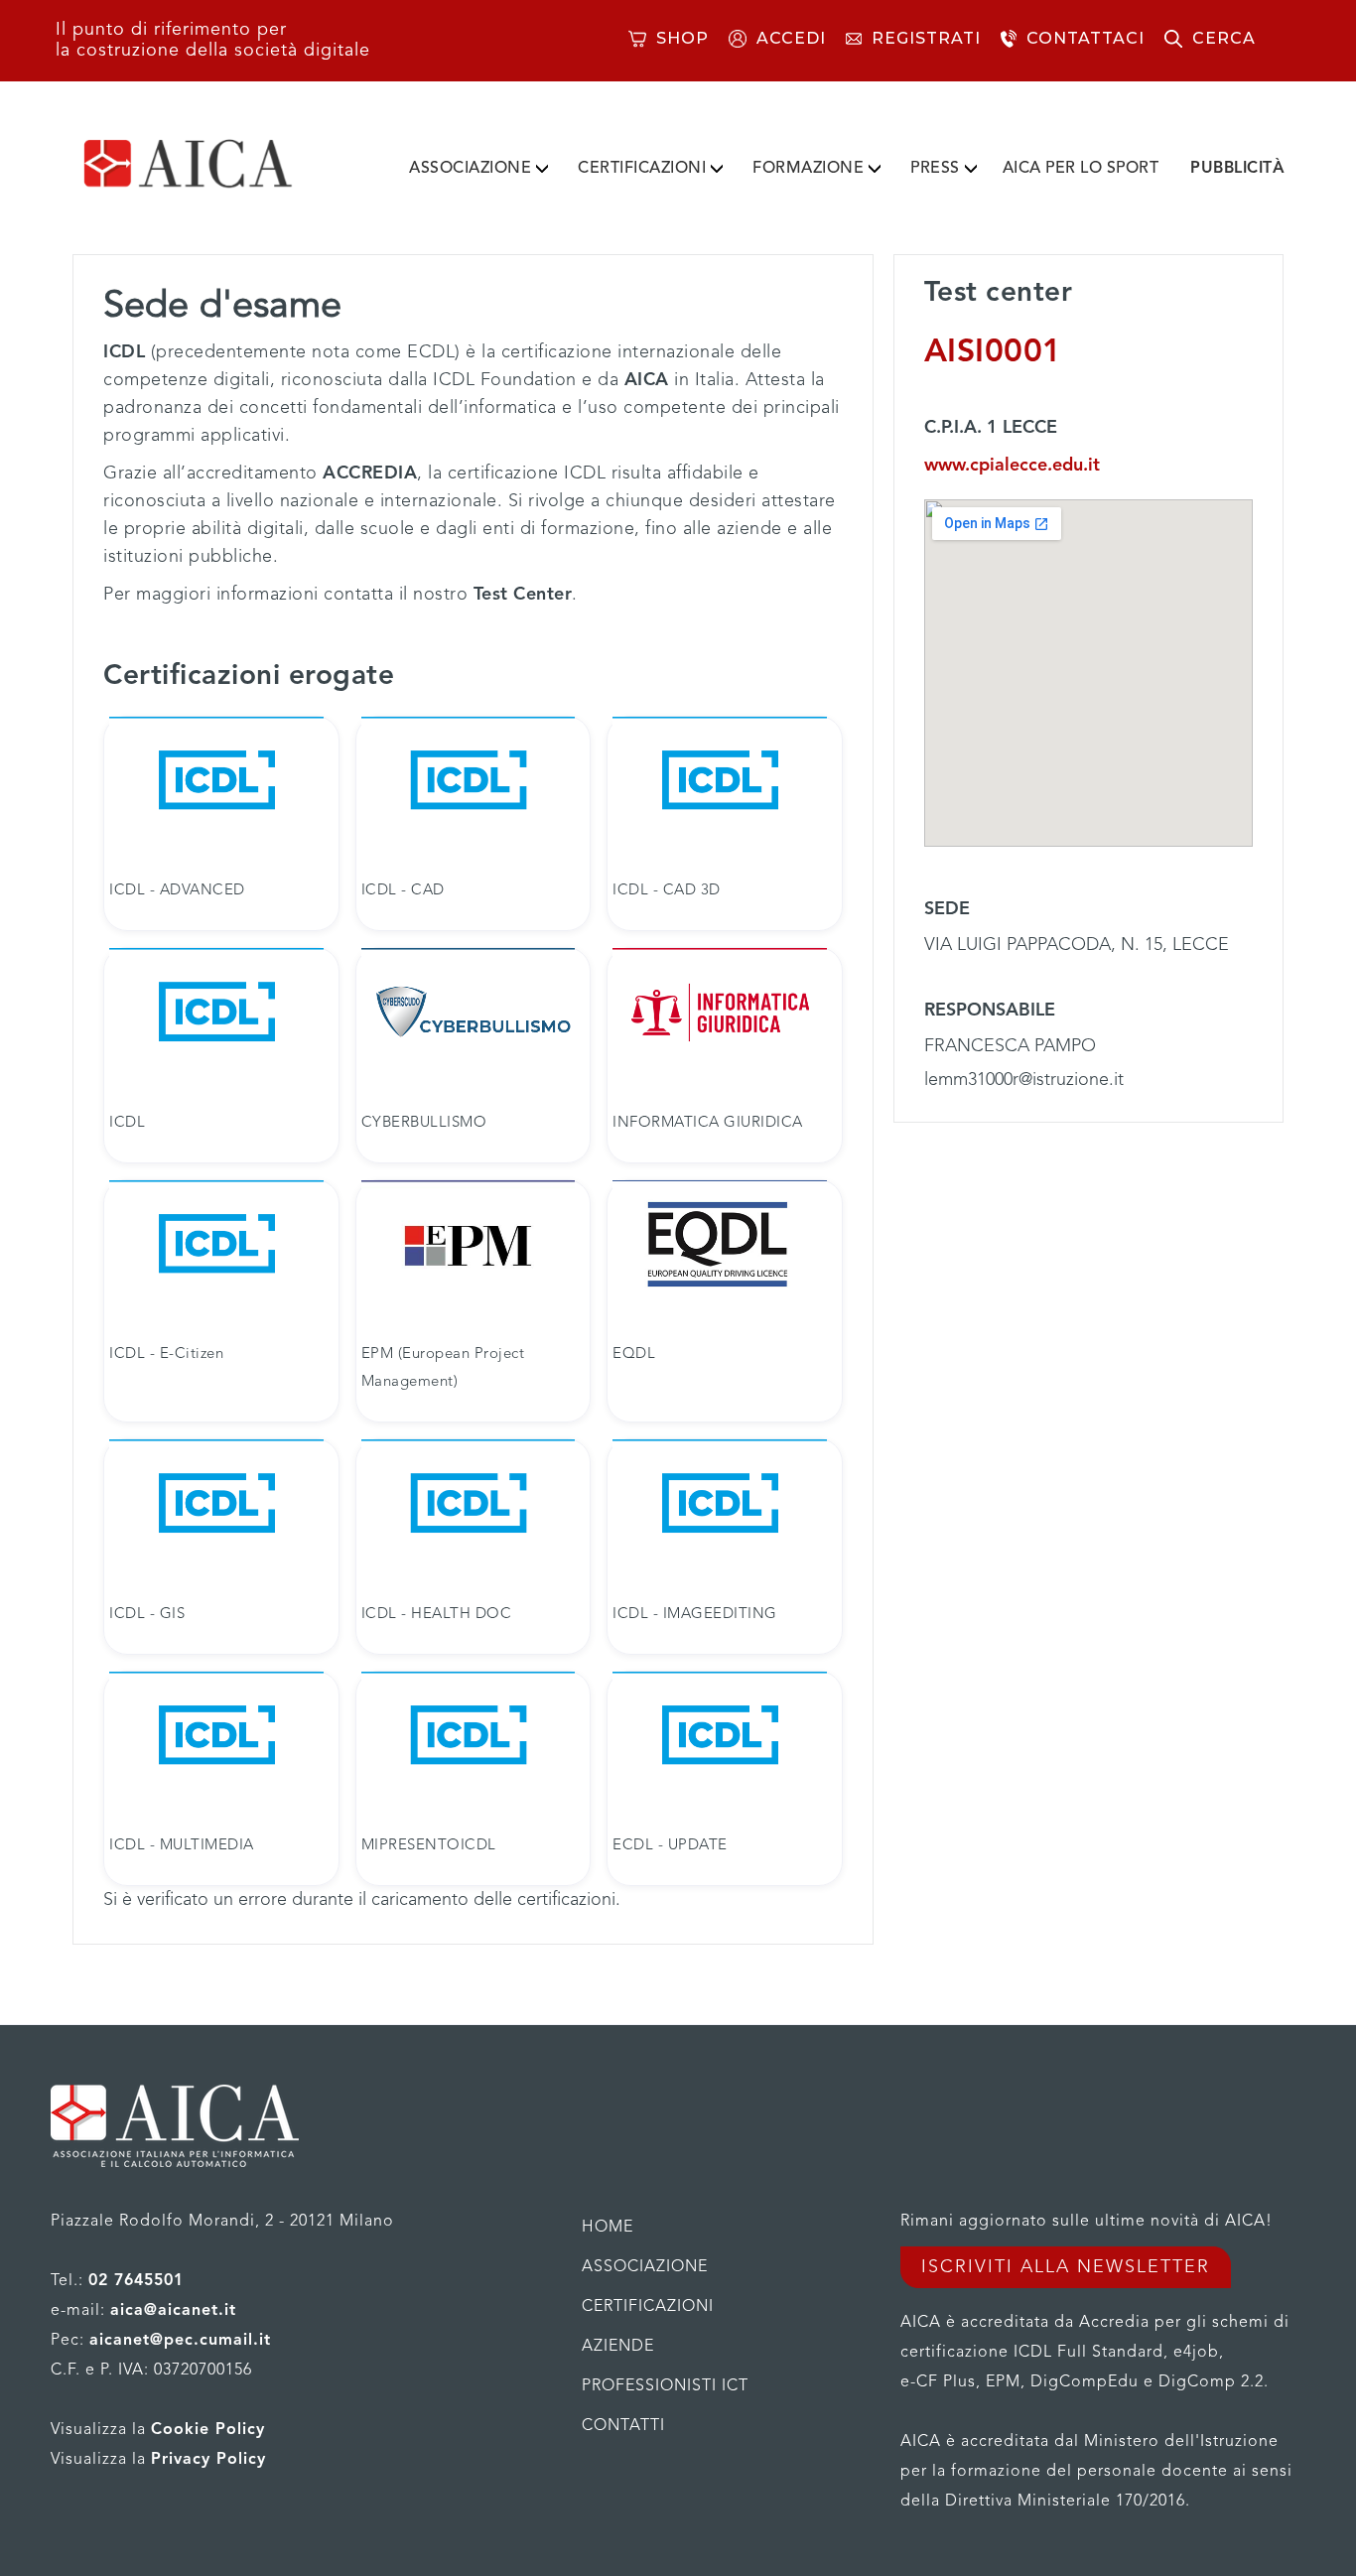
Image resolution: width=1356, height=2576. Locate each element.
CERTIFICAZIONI (642, 169)
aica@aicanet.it (173, 2311)
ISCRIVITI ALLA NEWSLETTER (1066, 2267)
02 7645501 (136, 2281)
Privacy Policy (208, 2460)
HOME (608, 2228)
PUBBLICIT (1237, 169)
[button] (478, 165)
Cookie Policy (208, 2430)
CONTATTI (623, 2426)
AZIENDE (618, 2347)
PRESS (935, 169)
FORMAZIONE (808, 169)
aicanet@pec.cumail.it (180, 2341)
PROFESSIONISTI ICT (665, 2386)
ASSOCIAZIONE (470, 169)
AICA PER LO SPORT (1081, 169)
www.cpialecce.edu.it (1012, 466)
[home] (219, 164)
